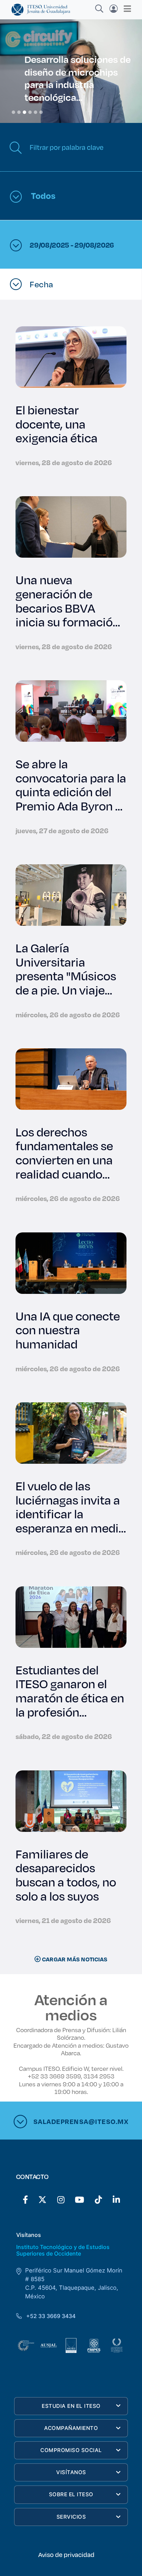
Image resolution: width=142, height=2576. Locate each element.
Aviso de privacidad (66, 2555)
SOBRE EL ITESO (71, 2494)
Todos (42, 195)
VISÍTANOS (71, 2472)
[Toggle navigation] (125, 9)
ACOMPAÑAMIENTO (71, 2428)
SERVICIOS (71, 2517)
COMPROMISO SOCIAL (71, 2450)
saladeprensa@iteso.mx (81, 2121)
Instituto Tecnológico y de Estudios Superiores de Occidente (63, 2250)
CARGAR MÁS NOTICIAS (74, 1959)
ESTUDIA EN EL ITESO (71, 2406)
